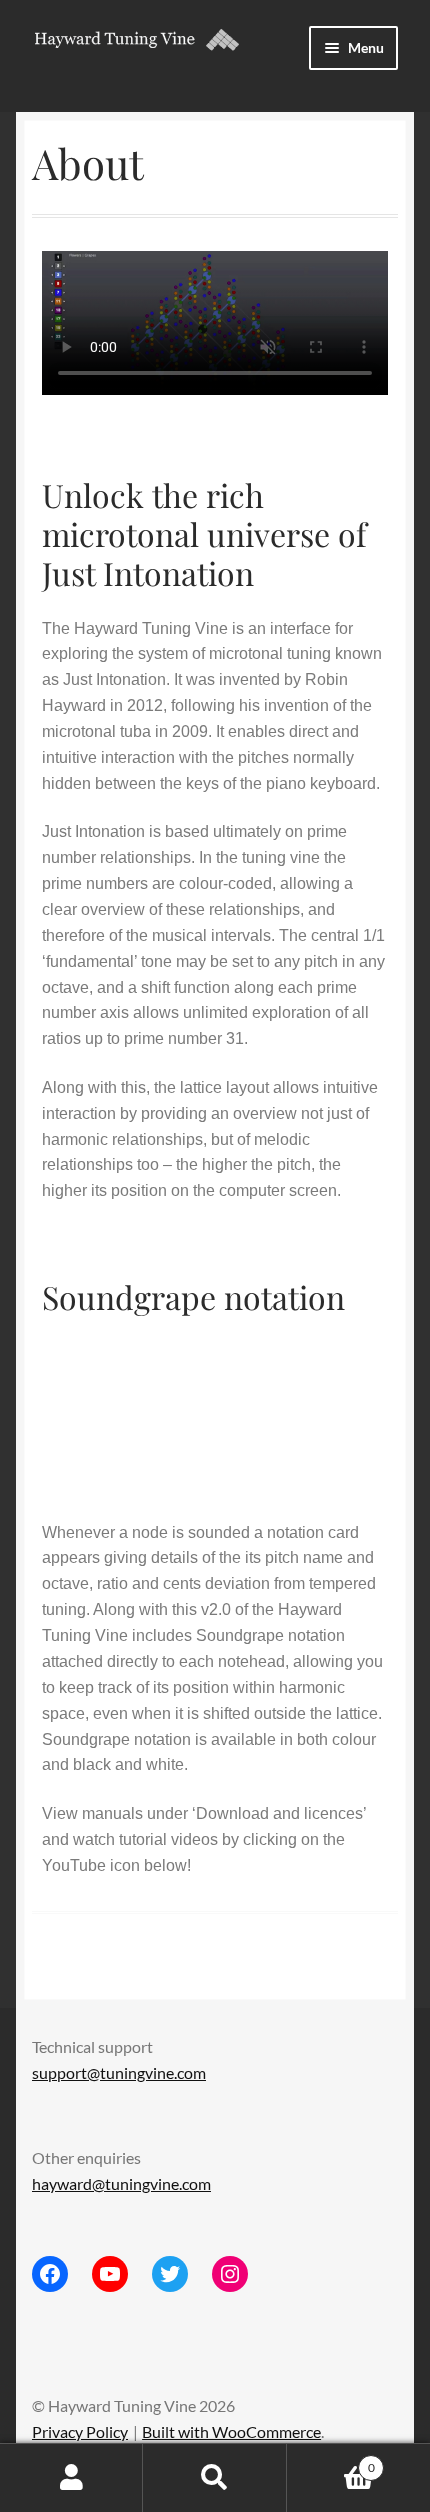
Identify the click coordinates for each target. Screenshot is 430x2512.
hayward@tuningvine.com (121, 2183)
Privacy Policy (80, 2431)
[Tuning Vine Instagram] (230, 2274)
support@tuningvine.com (119, 2072)
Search (214, 2478)
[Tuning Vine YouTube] (110, 2274)
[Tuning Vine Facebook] (50, 2274)
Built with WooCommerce (231, 2431)
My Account (71, 2478)
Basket (331, 2461)
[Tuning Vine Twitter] (170, 2274)
